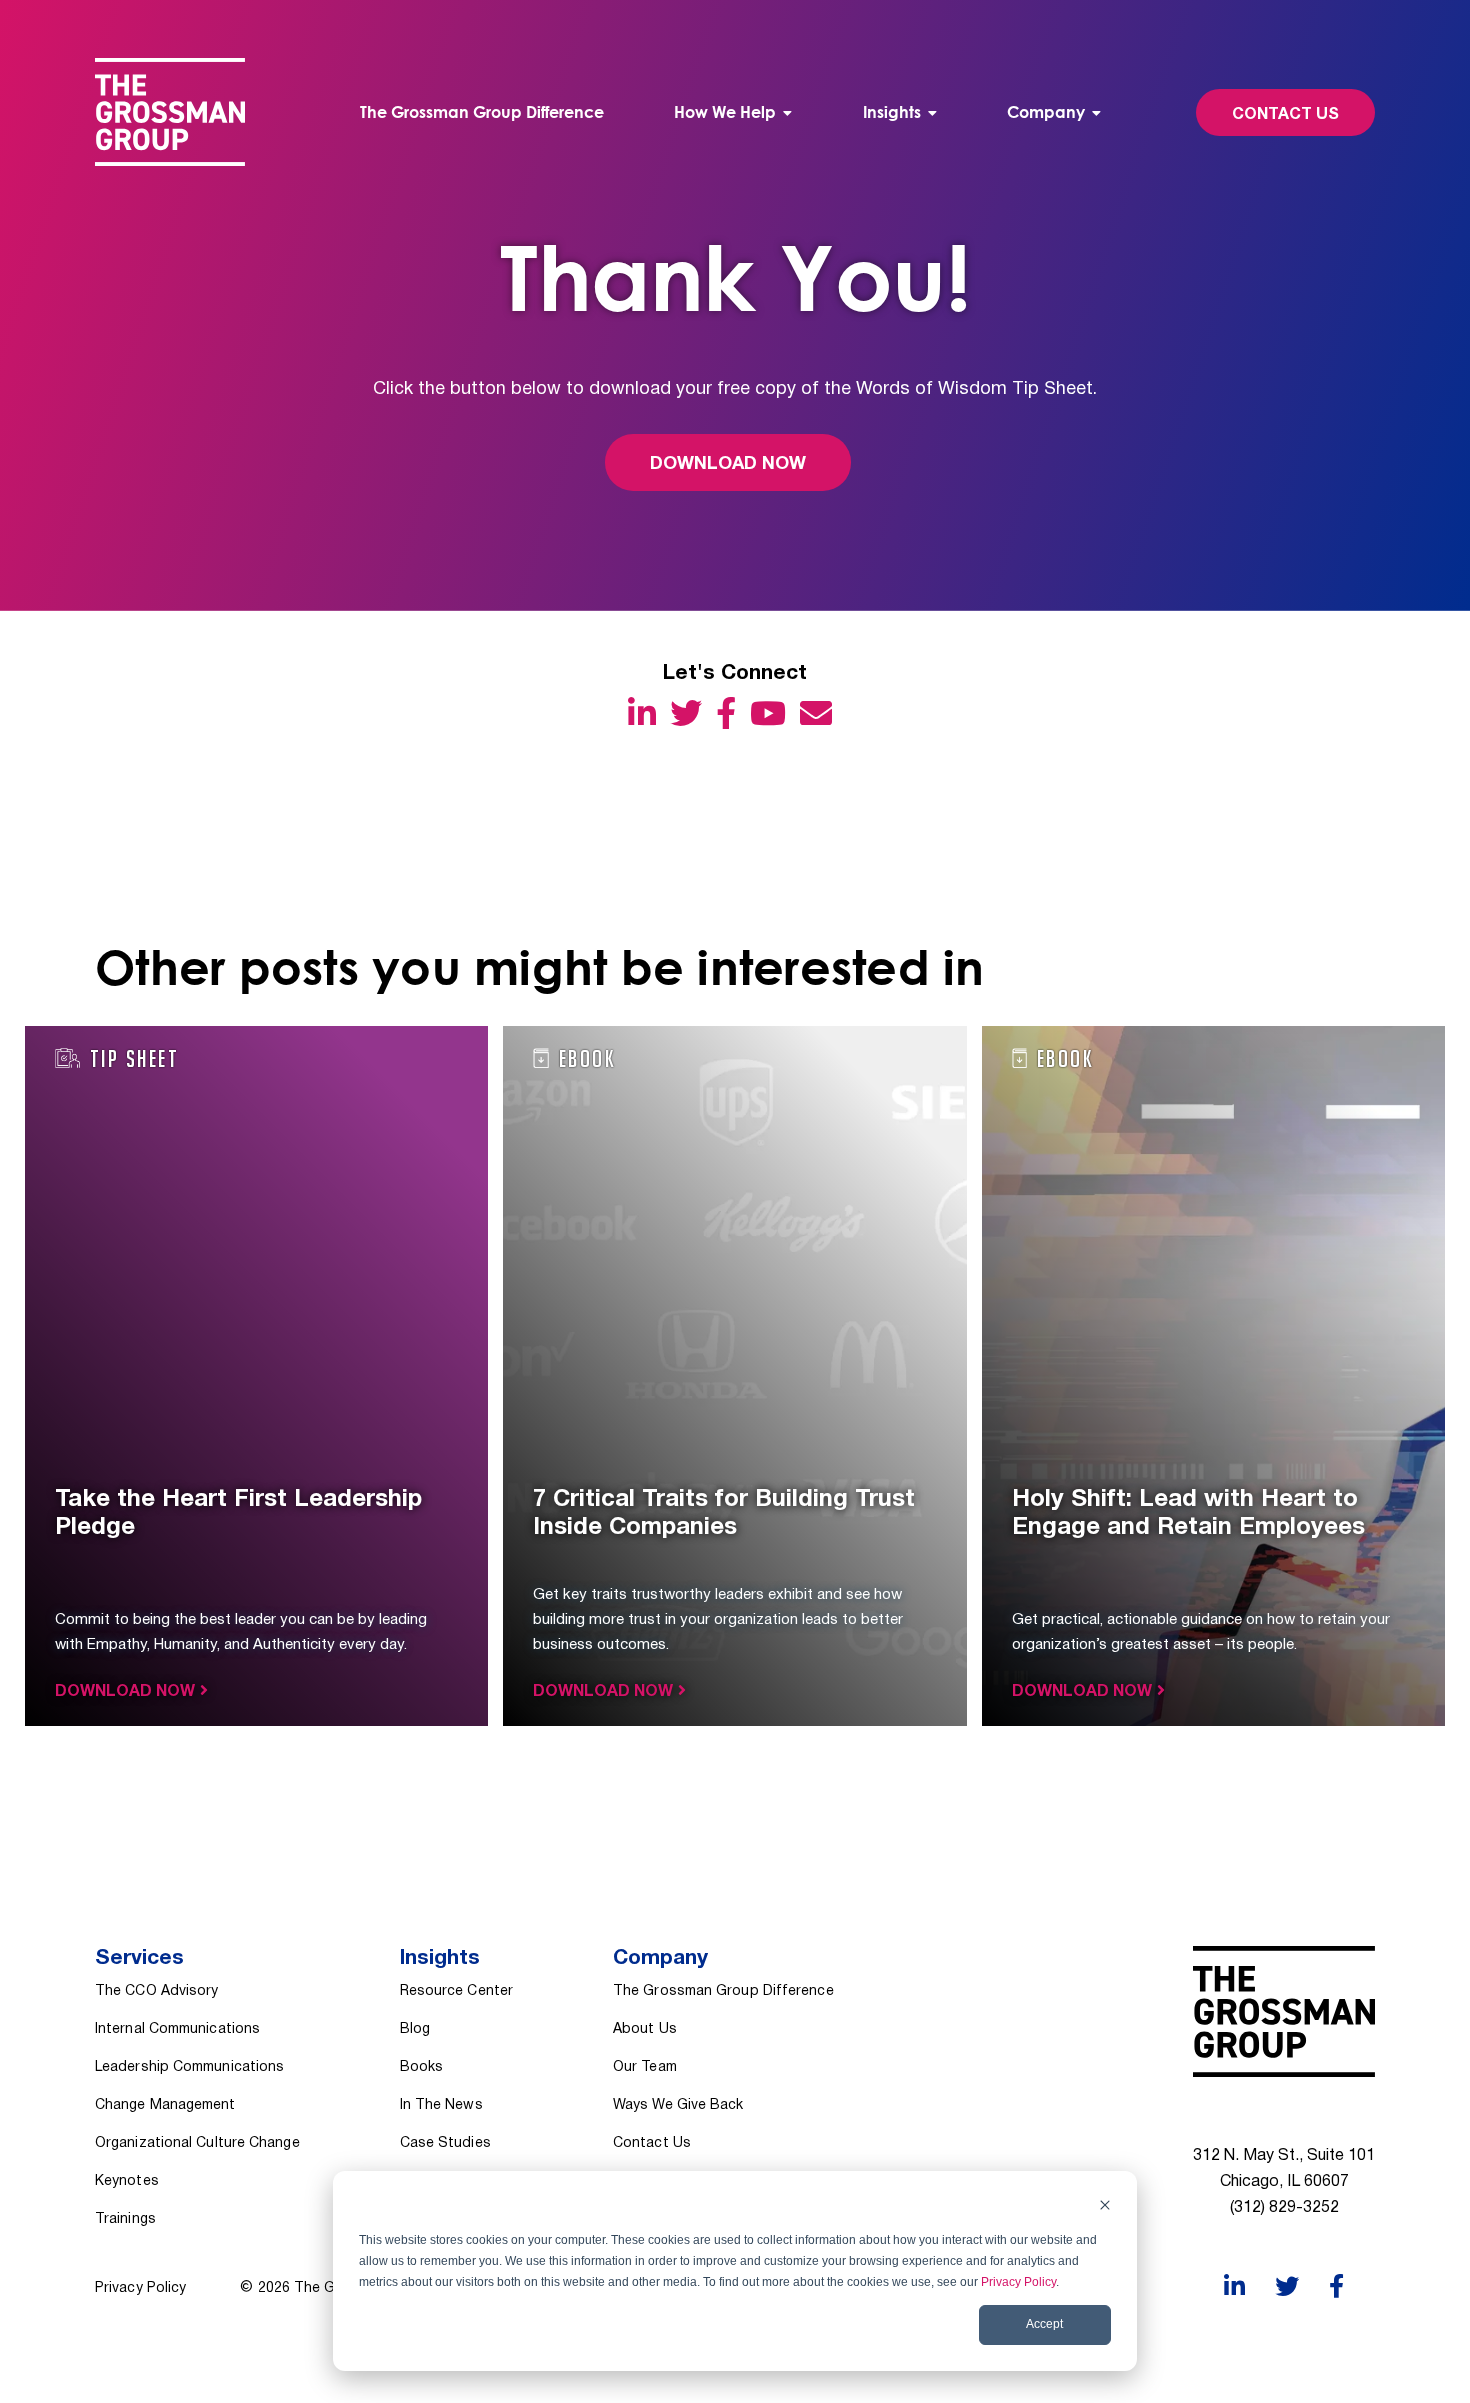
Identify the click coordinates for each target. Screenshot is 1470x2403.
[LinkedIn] (647, 712)
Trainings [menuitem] (125, 2219)
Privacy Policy (1018, 2282)
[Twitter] (691, 712)
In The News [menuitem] (441, 2105)
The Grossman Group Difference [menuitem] (482, 112)
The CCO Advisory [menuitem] (156, 1991)
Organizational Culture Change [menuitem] (197, 2143)
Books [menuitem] (421, 2067)
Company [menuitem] (1046, 112)
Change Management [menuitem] (165, 2105)
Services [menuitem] (139, 1958)
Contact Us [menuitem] (652, 2143)
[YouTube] (773, 712)
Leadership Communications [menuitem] (189, 2067)
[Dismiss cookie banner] (1105, 2207)
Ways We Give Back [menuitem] (678, 2105)
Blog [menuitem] (415, 2029)
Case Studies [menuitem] (445, 2143)
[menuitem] (733, 112)
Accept (1044, 2324)
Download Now (728, 464)
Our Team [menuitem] (645, 2067)
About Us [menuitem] (645, 2029)
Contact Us (1285, 115)
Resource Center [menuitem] (456, 1991)
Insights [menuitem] (892, 112)
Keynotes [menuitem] (127, 2181)
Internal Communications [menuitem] (177, 2029)
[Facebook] (731, 712)
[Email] (821, 712)
